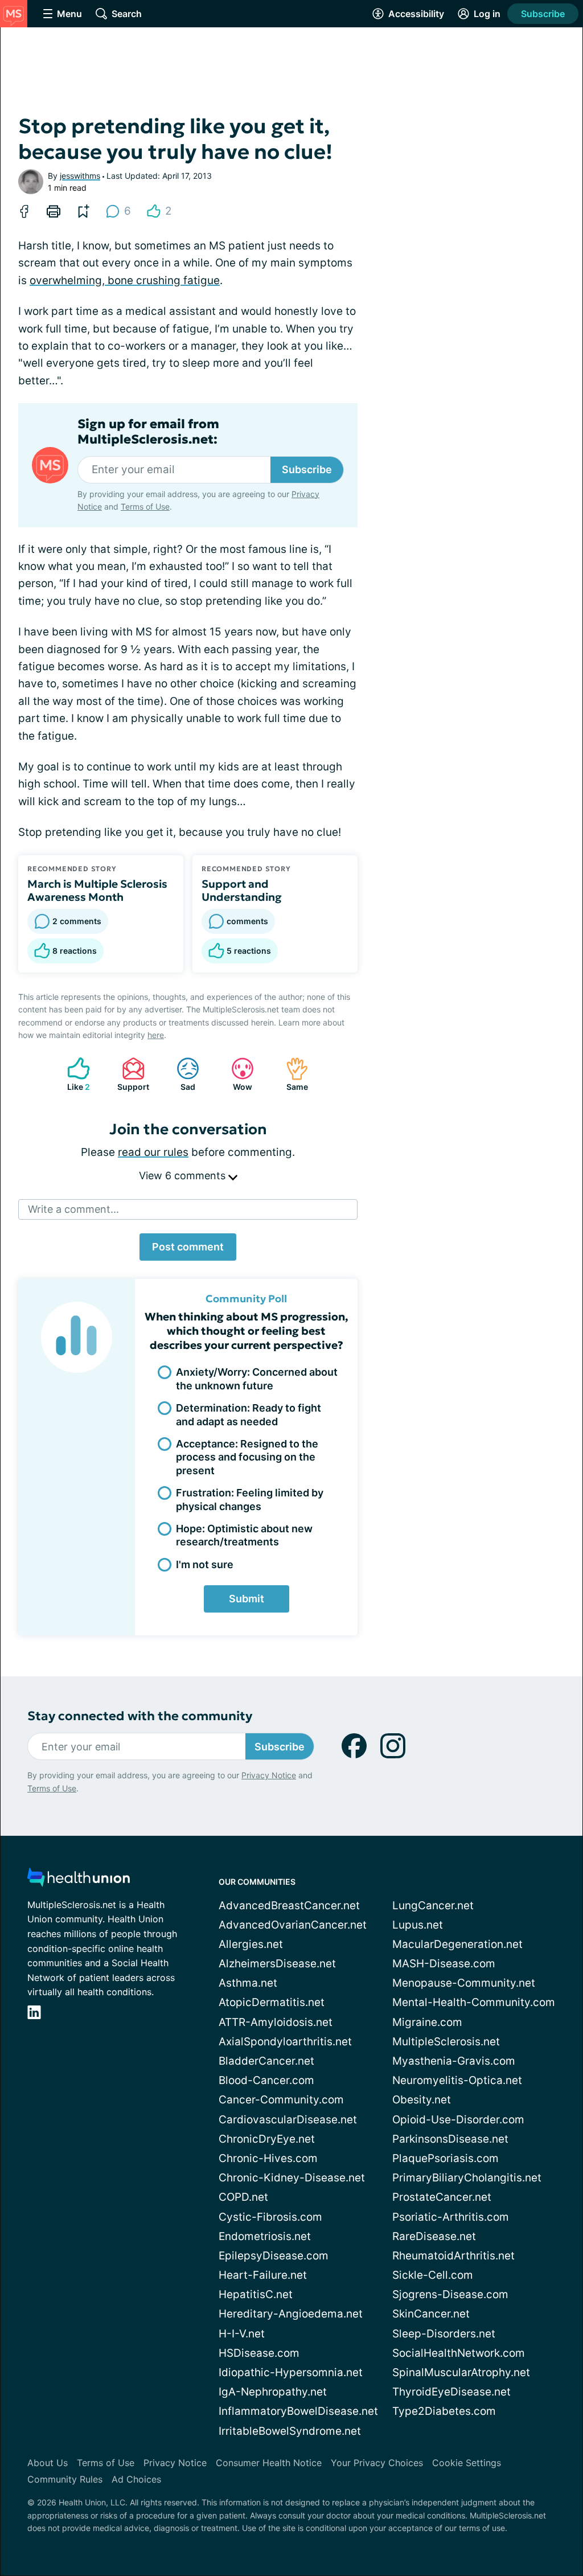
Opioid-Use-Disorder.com (458, 2120)
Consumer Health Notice (269, 2463)
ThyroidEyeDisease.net (451, 2392)
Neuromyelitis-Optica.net (457, 2080)
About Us (48, 2463)
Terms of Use (145, 506)
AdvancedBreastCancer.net (289, 1906)
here (156, 1035)
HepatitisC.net (256, 2294)
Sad (180, 1074)
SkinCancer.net (431, 2314)
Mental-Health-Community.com (474, 2002)
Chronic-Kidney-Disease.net (292, 2178)
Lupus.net (418, 1925)
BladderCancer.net (266, 2061)
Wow (236, 1074)
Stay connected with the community (140, 1716)
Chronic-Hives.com (268, 2158)
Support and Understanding (242, 891)
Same (291, 1074)
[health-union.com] (79, 1880)
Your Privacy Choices (377, 2463)
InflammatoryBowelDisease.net (298, 2411)
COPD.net (243, 2197)
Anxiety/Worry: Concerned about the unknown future (257, 1379)
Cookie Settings (467, 2463)
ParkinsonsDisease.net (450, 2139)
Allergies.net (251, 1944)
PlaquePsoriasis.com (446, 2158)
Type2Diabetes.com (444, 2411)
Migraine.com (427, 2022)
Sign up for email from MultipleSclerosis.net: (148, 432)
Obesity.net (422, 2100)
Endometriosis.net (265, 2236)
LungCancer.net (433, 1906)
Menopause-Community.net (464, 1983)
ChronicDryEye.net (267, 2139)
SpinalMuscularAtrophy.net (461, 2372)
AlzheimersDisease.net (277, 1964)
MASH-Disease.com (444, 1964)
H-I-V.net (242, 2334)
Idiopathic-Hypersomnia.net (291, 2372)
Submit (247, 1599)
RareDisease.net (434, 2236)
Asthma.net (248, 1983)
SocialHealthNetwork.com (459, 2353)
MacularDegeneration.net (457, 1944)
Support (130, 1074)
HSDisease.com (259, 2353)
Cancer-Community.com (281, 2100)
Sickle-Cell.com (433, 2275)
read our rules (153, 1152)
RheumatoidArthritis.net (453, 2256)
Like (73, 1074)
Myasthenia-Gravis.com (454, 2061)
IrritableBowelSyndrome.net (290, 2431)
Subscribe (543, 14)
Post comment (188, 1247)
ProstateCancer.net (442, 2197)
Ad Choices (136, 2479)
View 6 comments (184, 1176)
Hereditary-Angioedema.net (291, 2314)
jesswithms (80, 176)
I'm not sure (205, 1564)
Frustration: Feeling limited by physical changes (250, 1499)
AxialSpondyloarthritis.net (285, 2042)
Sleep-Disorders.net (444, 2334)
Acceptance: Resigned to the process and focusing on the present (247, 1457)
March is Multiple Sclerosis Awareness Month (97, 891)
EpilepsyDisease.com (274, 2256)
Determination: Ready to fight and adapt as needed (249, 1414)
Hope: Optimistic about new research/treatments (244, 1535)
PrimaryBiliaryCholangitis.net (467, 2178)
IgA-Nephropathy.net (273, 2392)
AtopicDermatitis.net (272, 2002)
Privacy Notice (269, 1775)
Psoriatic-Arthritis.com (451, 2217)
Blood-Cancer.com (266, 2080)
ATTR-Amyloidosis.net (276, 2022)
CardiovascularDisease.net (288, 2120)
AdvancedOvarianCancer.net (293, 1925)
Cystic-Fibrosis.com (270, 2217)
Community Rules (65, 2479)
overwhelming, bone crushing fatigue (125, 280)
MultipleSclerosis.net (446, 2042)
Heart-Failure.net (263, 2275)
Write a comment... (73, 1209)
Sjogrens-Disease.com (450, 2294)
